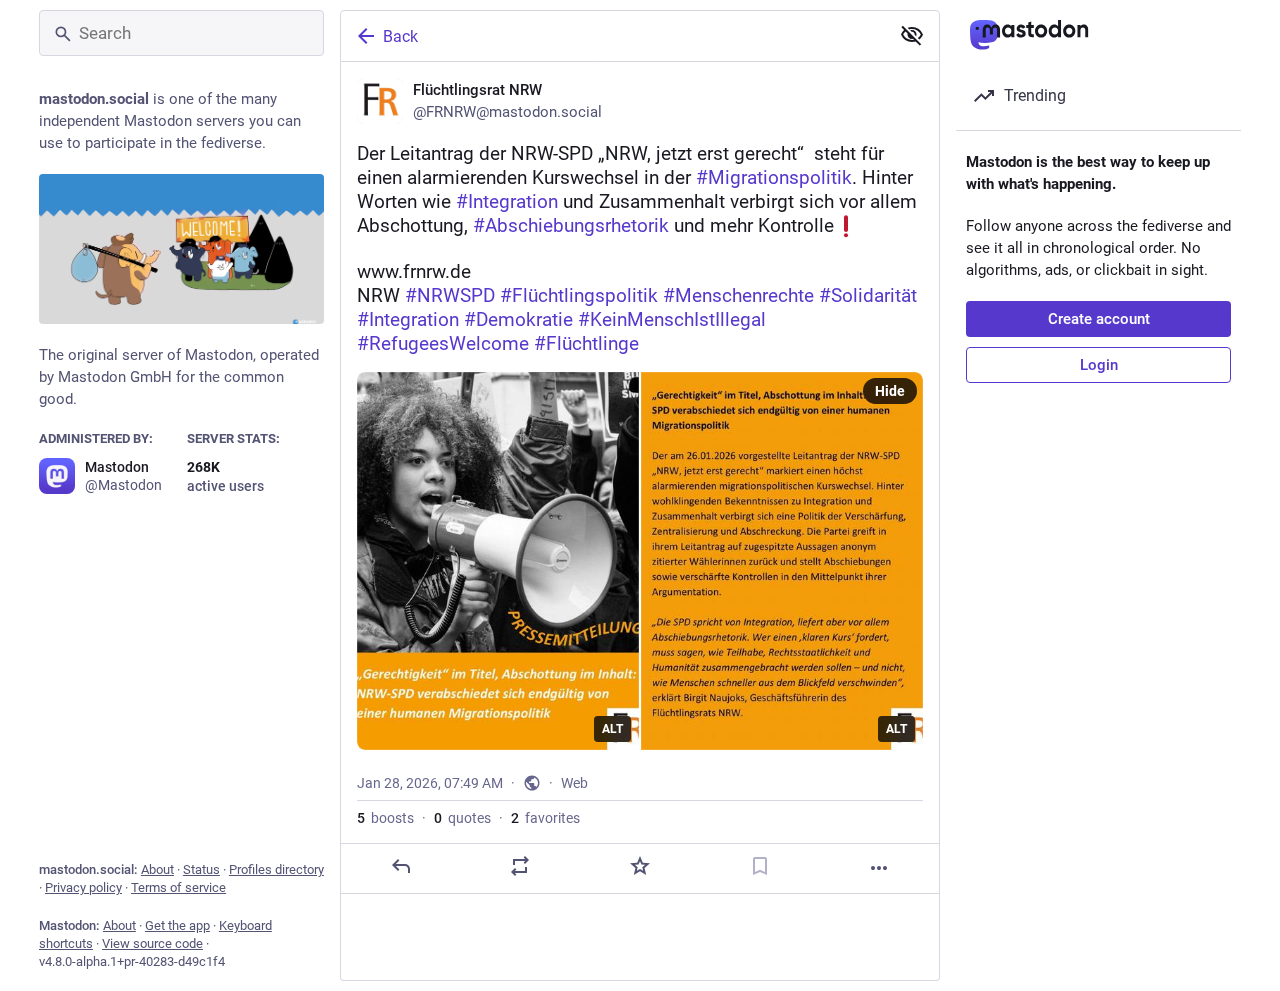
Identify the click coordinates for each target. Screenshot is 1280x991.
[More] (879, 868)
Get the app (177, 925)
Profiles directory (276, 869)
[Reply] (401, 866)
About (157, 869)
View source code (152, 943)
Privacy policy (83, 887)
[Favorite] (640, 866)
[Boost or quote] (520, 866)
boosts (385, 818)
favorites (545, 818)
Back (400, 36)
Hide (890, 391)
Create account (1099, 319)
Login (1099, 365)
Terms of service (178, 887)
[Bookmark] (760, 866)
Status (201, 869)
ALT (612, 729)
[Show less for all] (912, 35)
